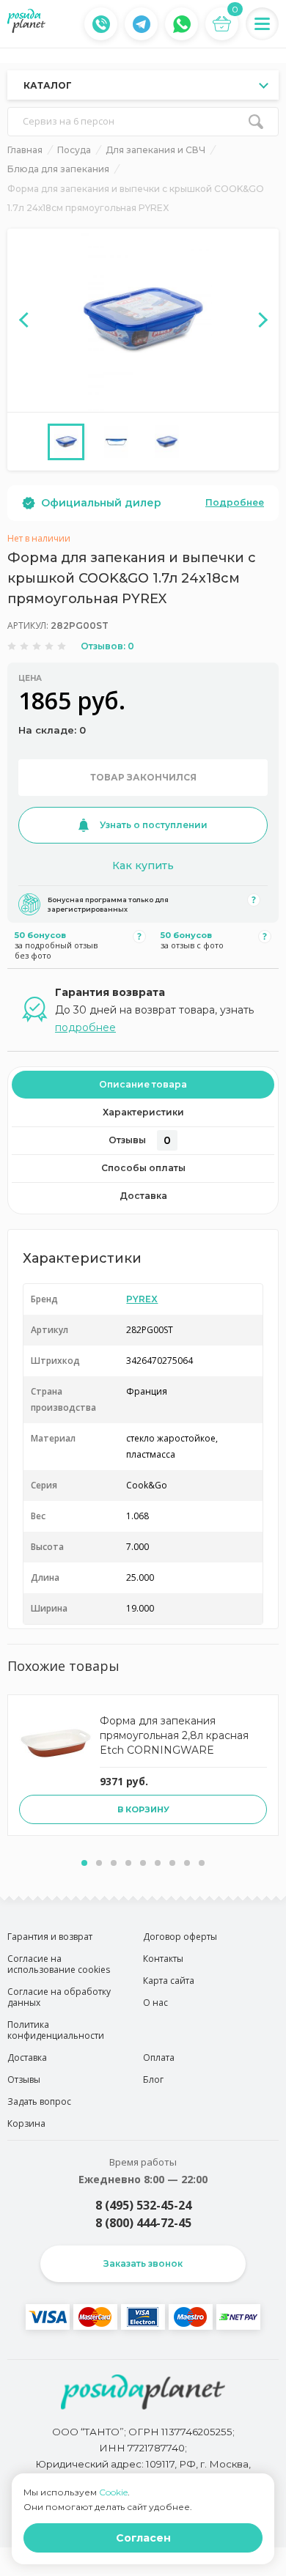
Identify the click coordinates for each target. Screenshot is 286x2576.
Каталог (48, 85)
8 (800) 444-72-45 (143, 2223)
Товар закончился (143, 777)
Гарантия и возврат (50, 1937)
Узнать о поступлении (154, 825)
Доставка (143, 1196)
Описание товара (143, 1084)
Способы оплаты (143, 1168)
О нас (155, 2003)
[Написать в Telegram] (142, 24)
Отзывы (140, 1140)
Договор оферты (180, 1937)
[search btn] (256, 122)
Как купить (143, 866)
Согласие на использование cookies (59, 1964)
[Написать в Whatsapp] (182, 24)
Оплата (159, 2058)
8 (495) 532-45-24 (143, 2205)
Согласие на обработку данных (59, 1997)
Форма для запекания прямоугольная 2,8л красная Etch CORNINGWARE (174, 1735)
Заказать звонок (143, 2263)
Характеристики (143, 1112)
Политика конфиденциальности (56, 2030)
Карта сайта (169, 1981)
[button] (84, 1863)
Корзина (26, 2123)
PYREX (142, 1299)
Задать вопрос (39, 2101)
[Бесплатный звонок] (101, 24)
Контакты (163, 1959)
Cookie (113, 2492)
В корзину (143, 1809)
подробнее (85, 1027)
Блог (153, 2079)
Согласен (143, 2538)
